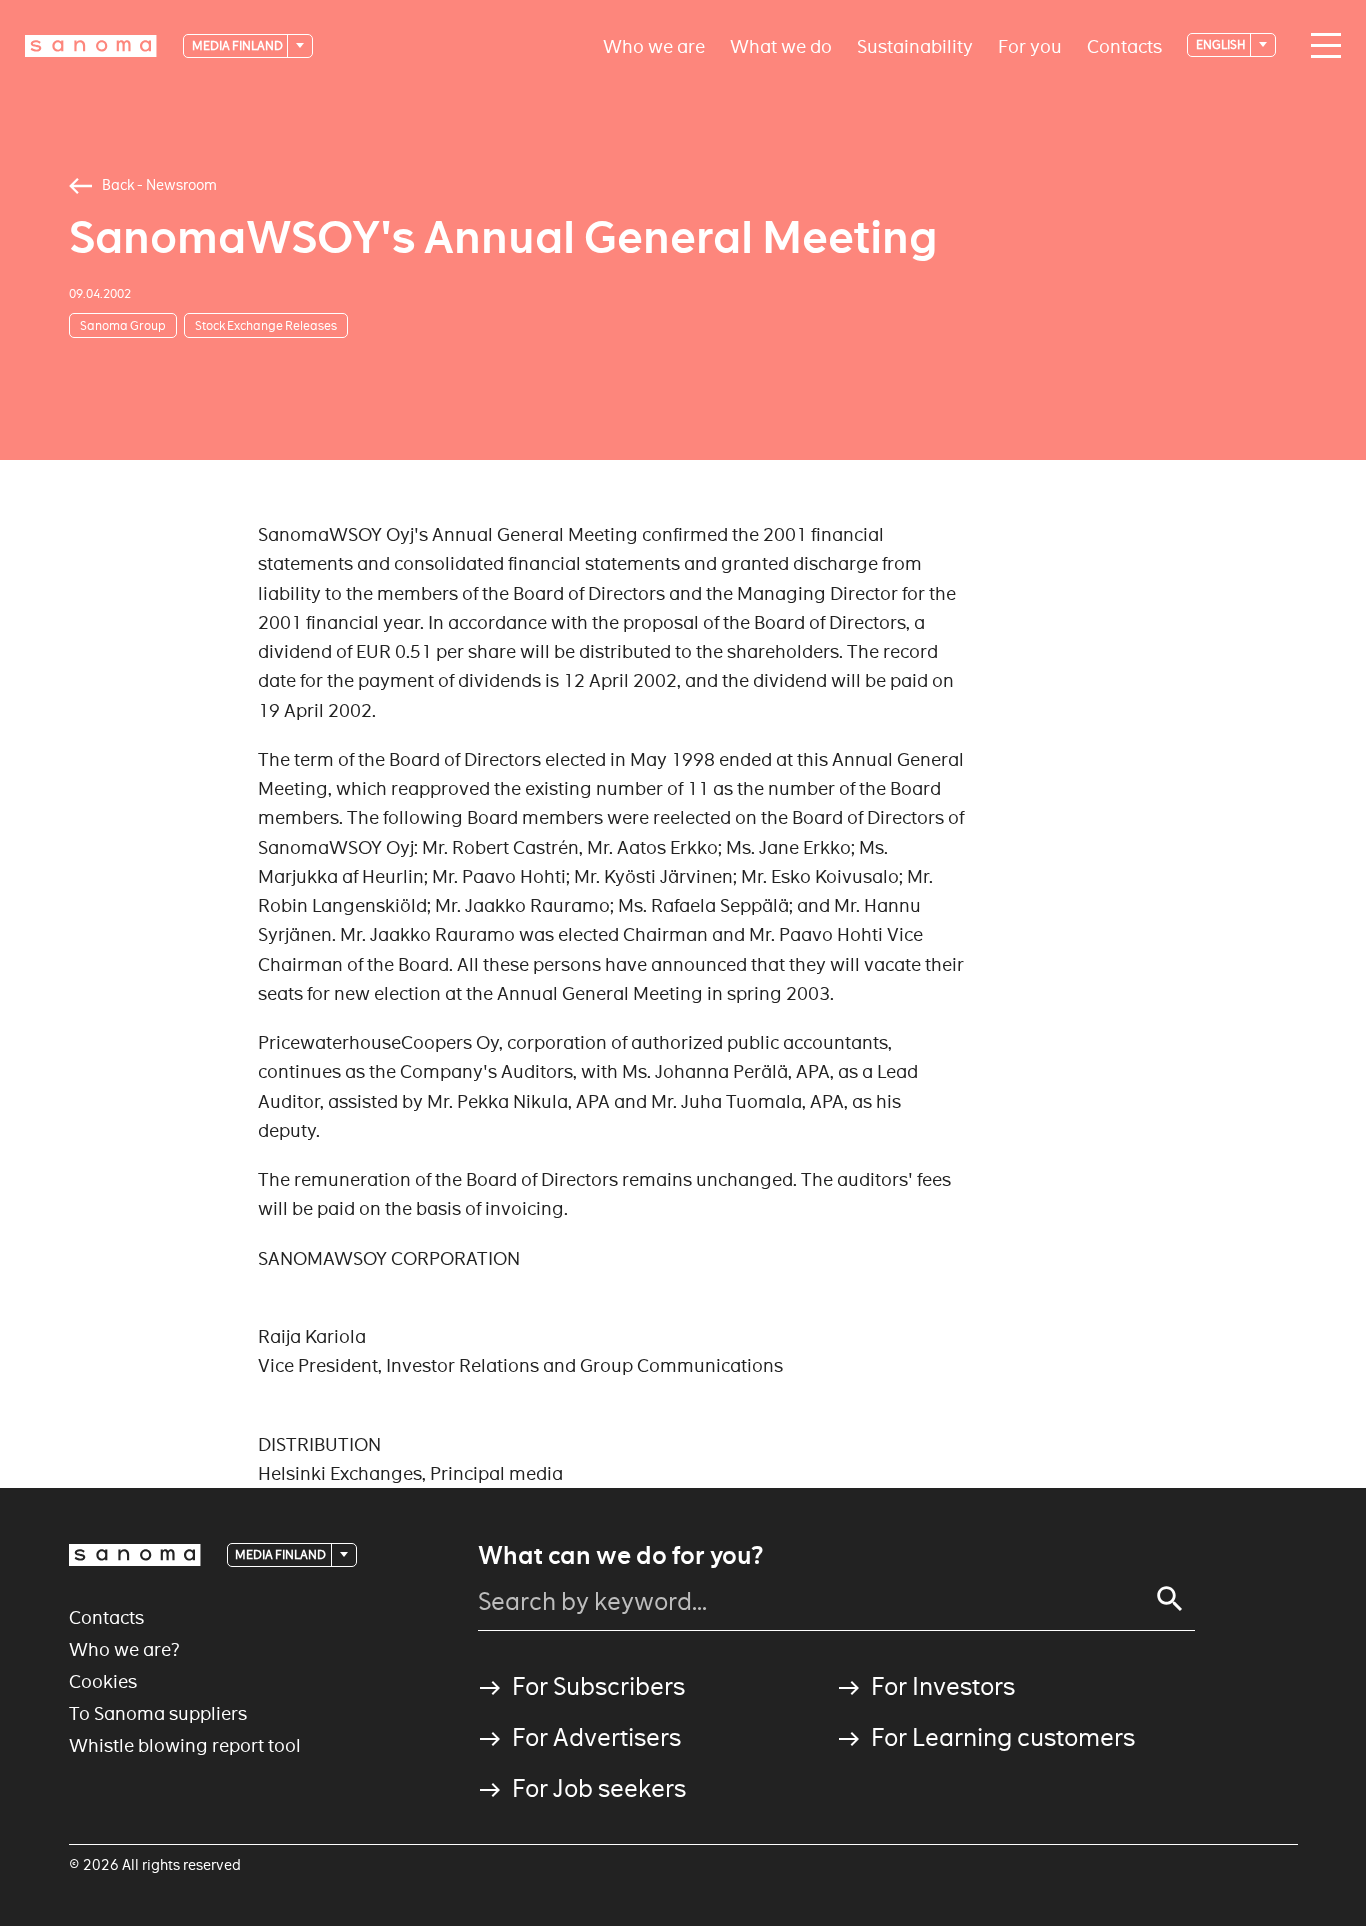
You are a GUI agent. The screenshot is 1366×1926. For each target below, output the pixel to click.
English (1222, 44)
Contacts (1124, 45)
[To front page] (91, 46)
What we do (781, 45)
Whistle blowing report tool (185, 1745)
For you (1030, 45)
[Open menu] (1321, 46)
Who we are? (124, 1649)
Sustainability (915, 45)
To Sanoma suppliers (158, 1713)
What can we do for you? (620, 1556)
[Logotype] (135, 1555)
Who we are (654, 45)
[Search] (1170, 1599)
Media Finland (238, 45)
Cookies (103, 1681)
